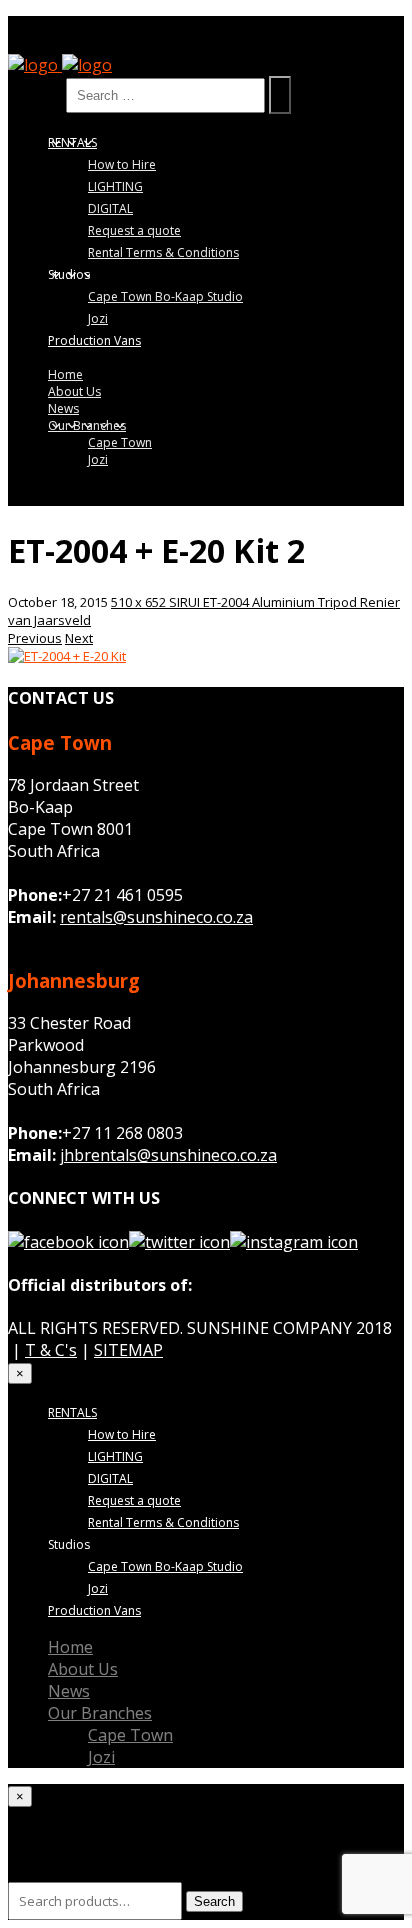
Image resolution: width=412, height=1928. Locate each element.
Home (65, 374)
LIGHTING (115, 186)
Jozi (98, 318)
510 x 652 (140, 602)
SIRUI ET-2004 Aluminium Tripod (264, 602)
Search (35, 94)
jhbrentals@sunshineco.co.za (168, 1155)
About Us (74, 391)
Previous (35, 638)
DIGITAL (110, 208)
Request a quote (134, 230)
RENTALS (72, 142)
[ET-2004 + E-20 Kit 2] (67, 656)
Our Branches (87, 425)
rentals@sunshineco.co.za (156, 917)
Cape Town (120, 442)
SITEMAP (128, 1350)
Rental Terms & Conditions (163, 252)
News (63, 408)
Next (79, 638)
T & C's (51, 1350)
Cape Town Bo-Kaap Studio (165, 296)
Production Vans (94, 340)
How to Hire (122, 164)
